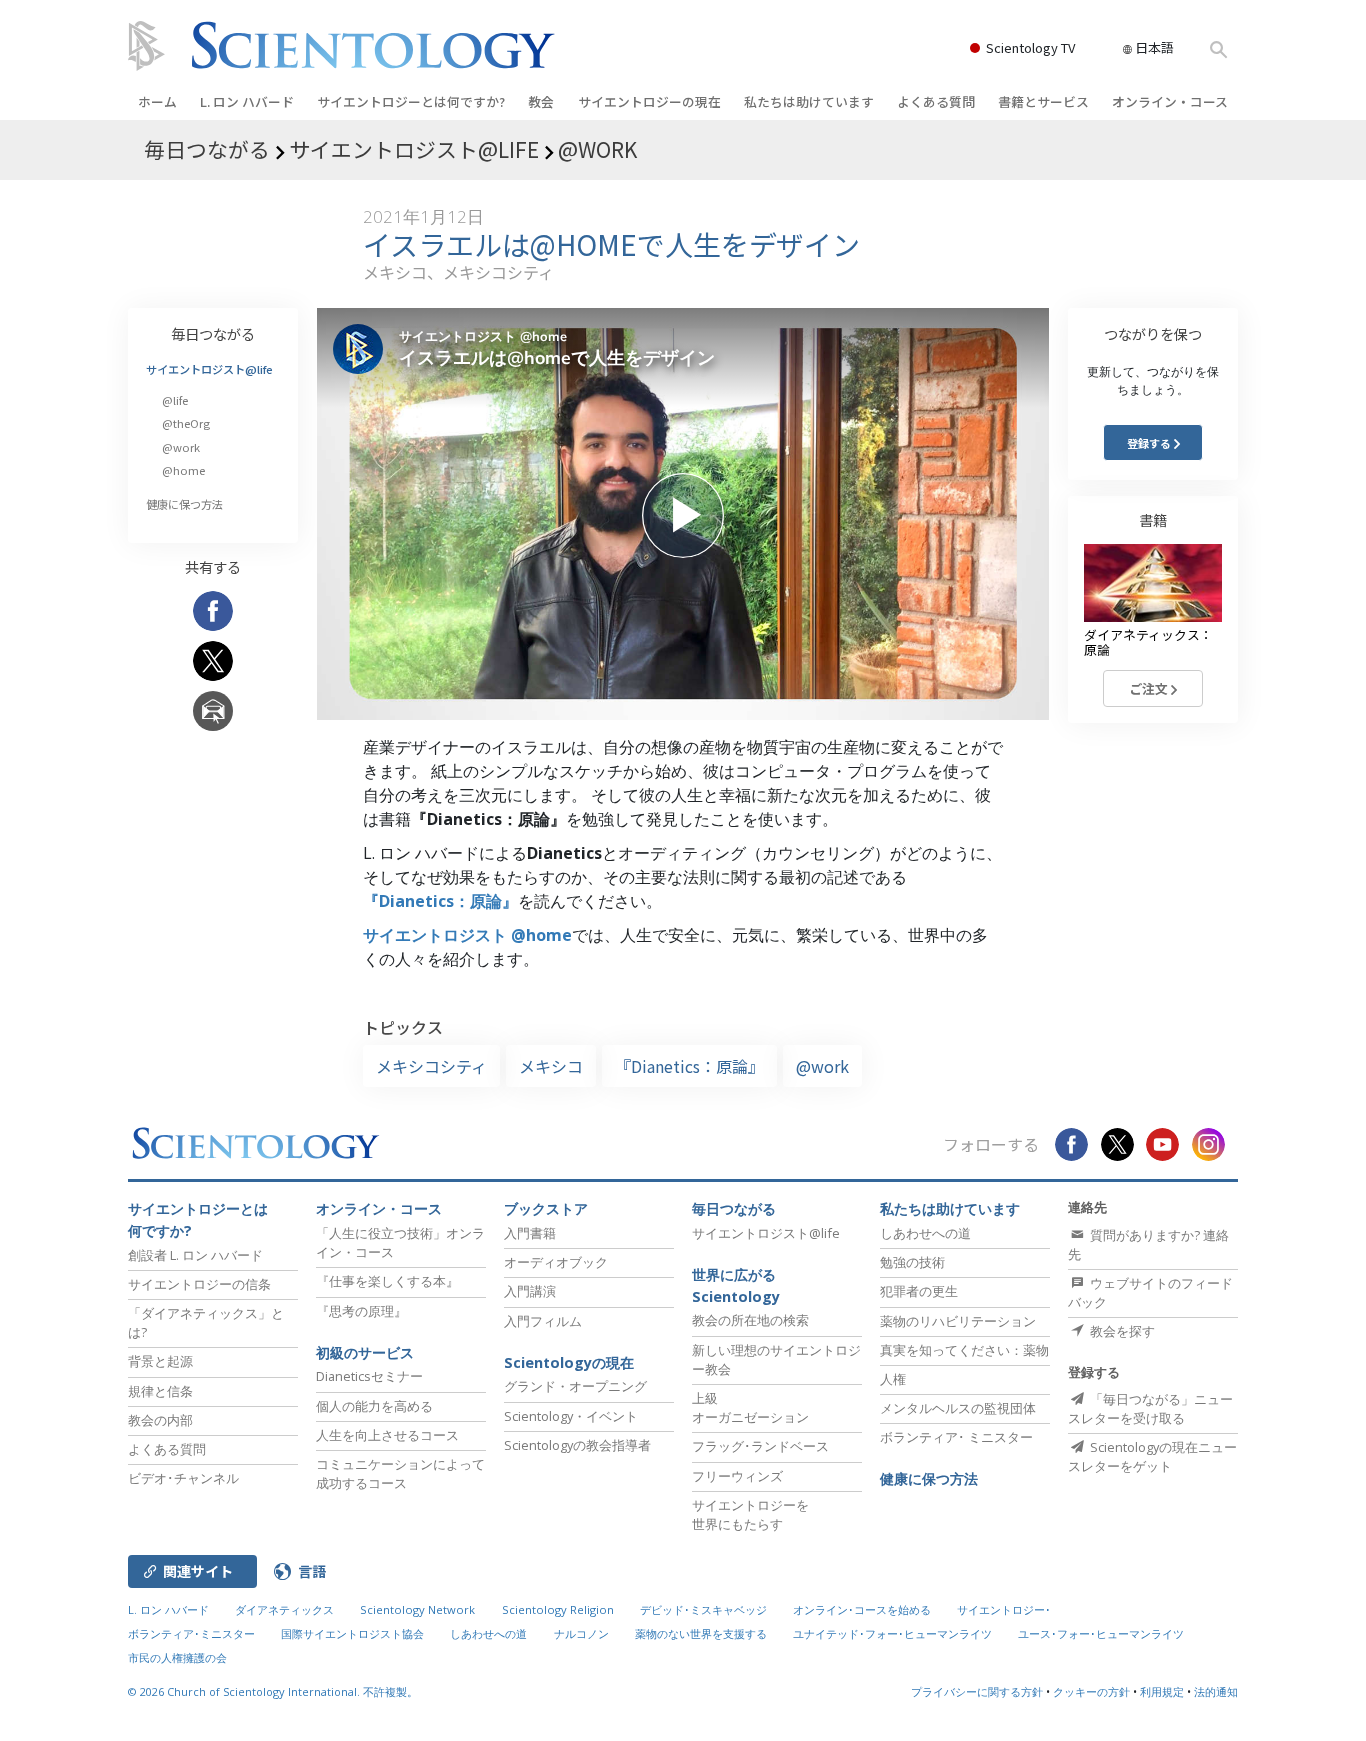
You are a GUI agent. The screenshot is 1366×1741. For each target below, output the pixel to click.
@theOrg (186, 423)
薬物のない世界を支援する (701, 1633)
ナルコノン (581, 1633)
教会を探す (1121, 1331)
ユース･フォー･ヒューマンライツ (1101, 1633)
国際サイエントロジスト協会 (352, 1633)
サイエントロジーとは (411, 101)
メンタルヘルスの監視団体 (958, 1408)
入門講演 (530, 1291)
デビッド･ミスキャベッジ (703, 1609)
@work (822, 1066)
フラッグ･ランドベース (760, 1446)
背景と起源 (160, 1361)
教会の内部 (160, 1420)
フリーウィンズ (737, 1476)
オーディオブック (556, 1262)
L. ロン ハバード (247, 101)
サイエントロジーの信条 (199, 1284)
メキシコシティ (431, 1066)
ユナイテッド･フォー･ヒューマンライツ (892, 1633)
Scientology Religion (558, 1609)
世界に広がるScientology (736, 1285)
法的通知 (1216, 1691)
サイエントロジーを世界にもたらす (750, 1514)
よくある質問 (936, 101)
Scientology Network (417, 1609)
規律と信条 (160, 1391)
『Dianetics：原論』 (440, 901)
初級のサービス (365, 1352)
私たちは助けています (809, 101)
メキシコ (551, 1066)
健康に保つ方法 (184, 504)
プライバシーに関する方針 (977, 1691)
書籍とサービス (1043, 101)
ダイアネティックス (284, 1609)
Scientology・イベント (571, 1416)
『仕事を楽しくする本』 (387, 1281)
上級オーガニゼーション (750, 1407)
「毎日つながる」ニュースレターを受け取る (1150, 1408)
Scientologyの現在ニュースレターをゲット (1152, 1456)
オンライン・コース (1170, 101)
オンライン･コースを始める (862, 1609)
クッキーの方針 (1091, 1691)
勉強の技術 (912, 1262)
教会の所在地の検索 (750, 1320)
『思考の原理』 (361, 1311)
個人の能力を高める (374, 1406)
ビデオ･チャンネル (183, 1478)
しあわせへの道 (925, 1233)
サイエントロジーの (649, 101)
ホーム (157, 101)
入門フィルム (543, 1321)
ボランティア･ (956, 1437)
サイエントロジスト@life (209, 369)
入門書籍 (530, 1233)
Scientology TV (1030, 47)
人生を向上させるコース (387, 1435)
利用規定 (1162, 1691)
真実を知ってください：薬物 (964, 1350)
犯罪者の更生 (919, 1291)
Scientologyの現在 (569, 1362)
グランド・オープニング (575, 1386)
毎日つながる (213, 333)
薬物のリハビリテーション (958, 1321)
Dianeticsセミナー (369, 1376)
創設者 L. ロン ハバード (195, 1255)
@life (175, 400)
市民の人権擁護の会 (177, 1657)
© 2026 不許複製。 (273, 1691)
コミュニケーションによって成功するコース (400, 1473)
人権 (893, 1379)
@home (183, 470)
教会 (541, 101)
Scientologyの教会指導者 (577, 1445)
